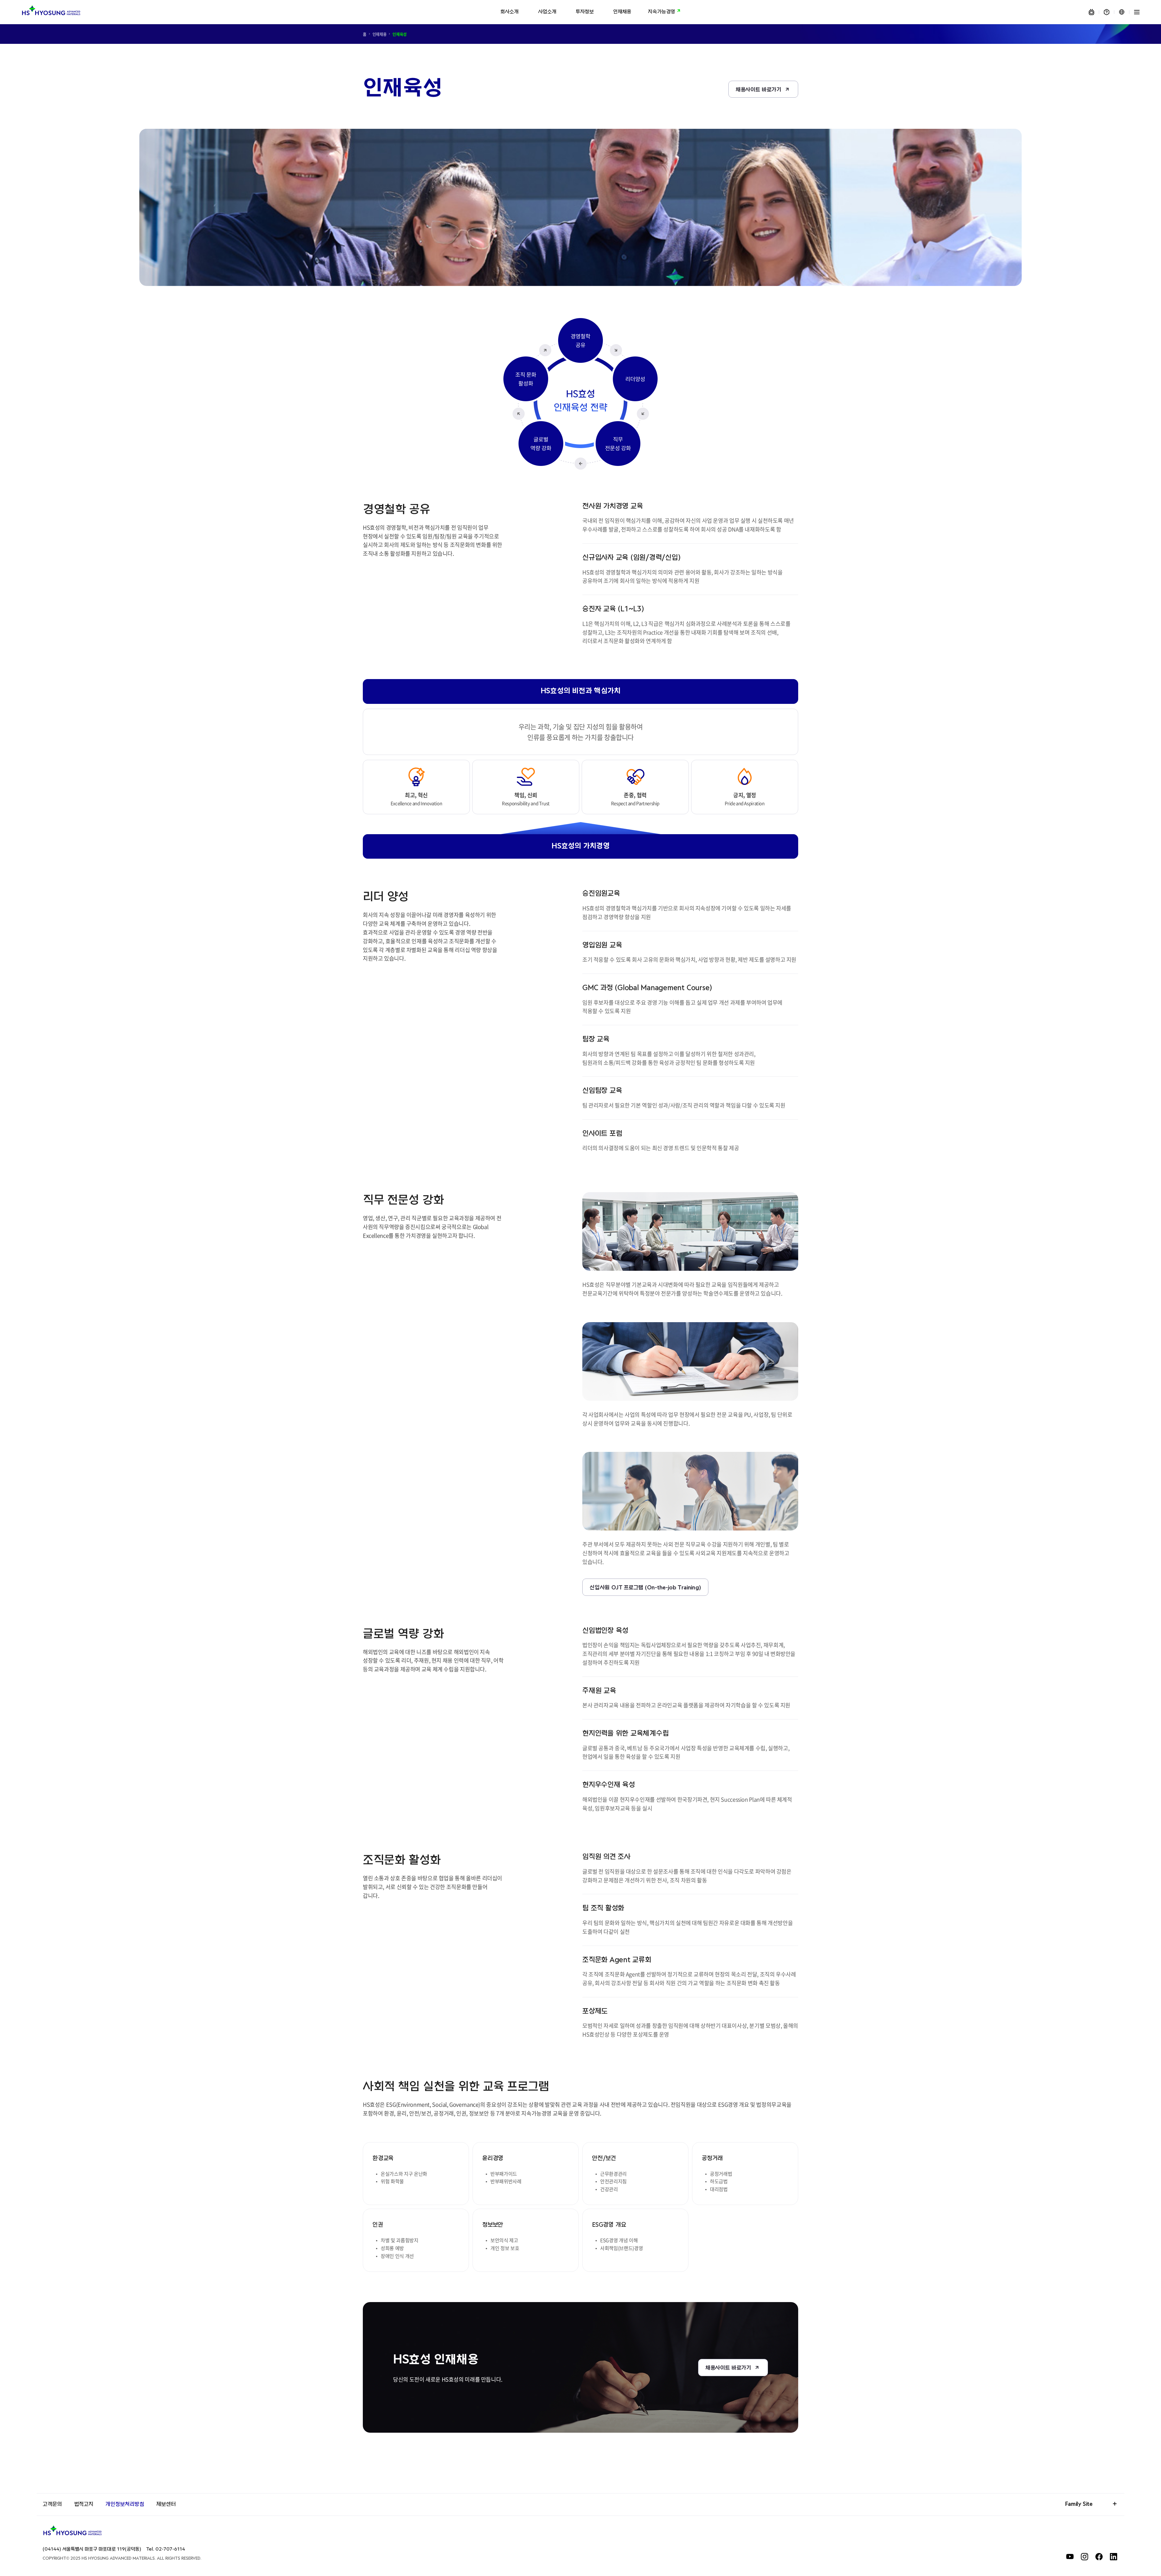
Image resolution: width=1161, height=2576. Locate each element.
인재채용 (622, 12)
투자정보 (585, 12)
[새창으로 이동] (1070, 2557)
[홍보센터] (1091, 12)
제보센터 (166, 2504)
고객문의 (52, 2504)
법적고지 (84, 2504)
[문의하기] (1107, 12)
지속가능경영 (662, 12)
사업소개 (547, 12)
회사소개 (509, 12)
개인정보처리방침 (125, 2504)
